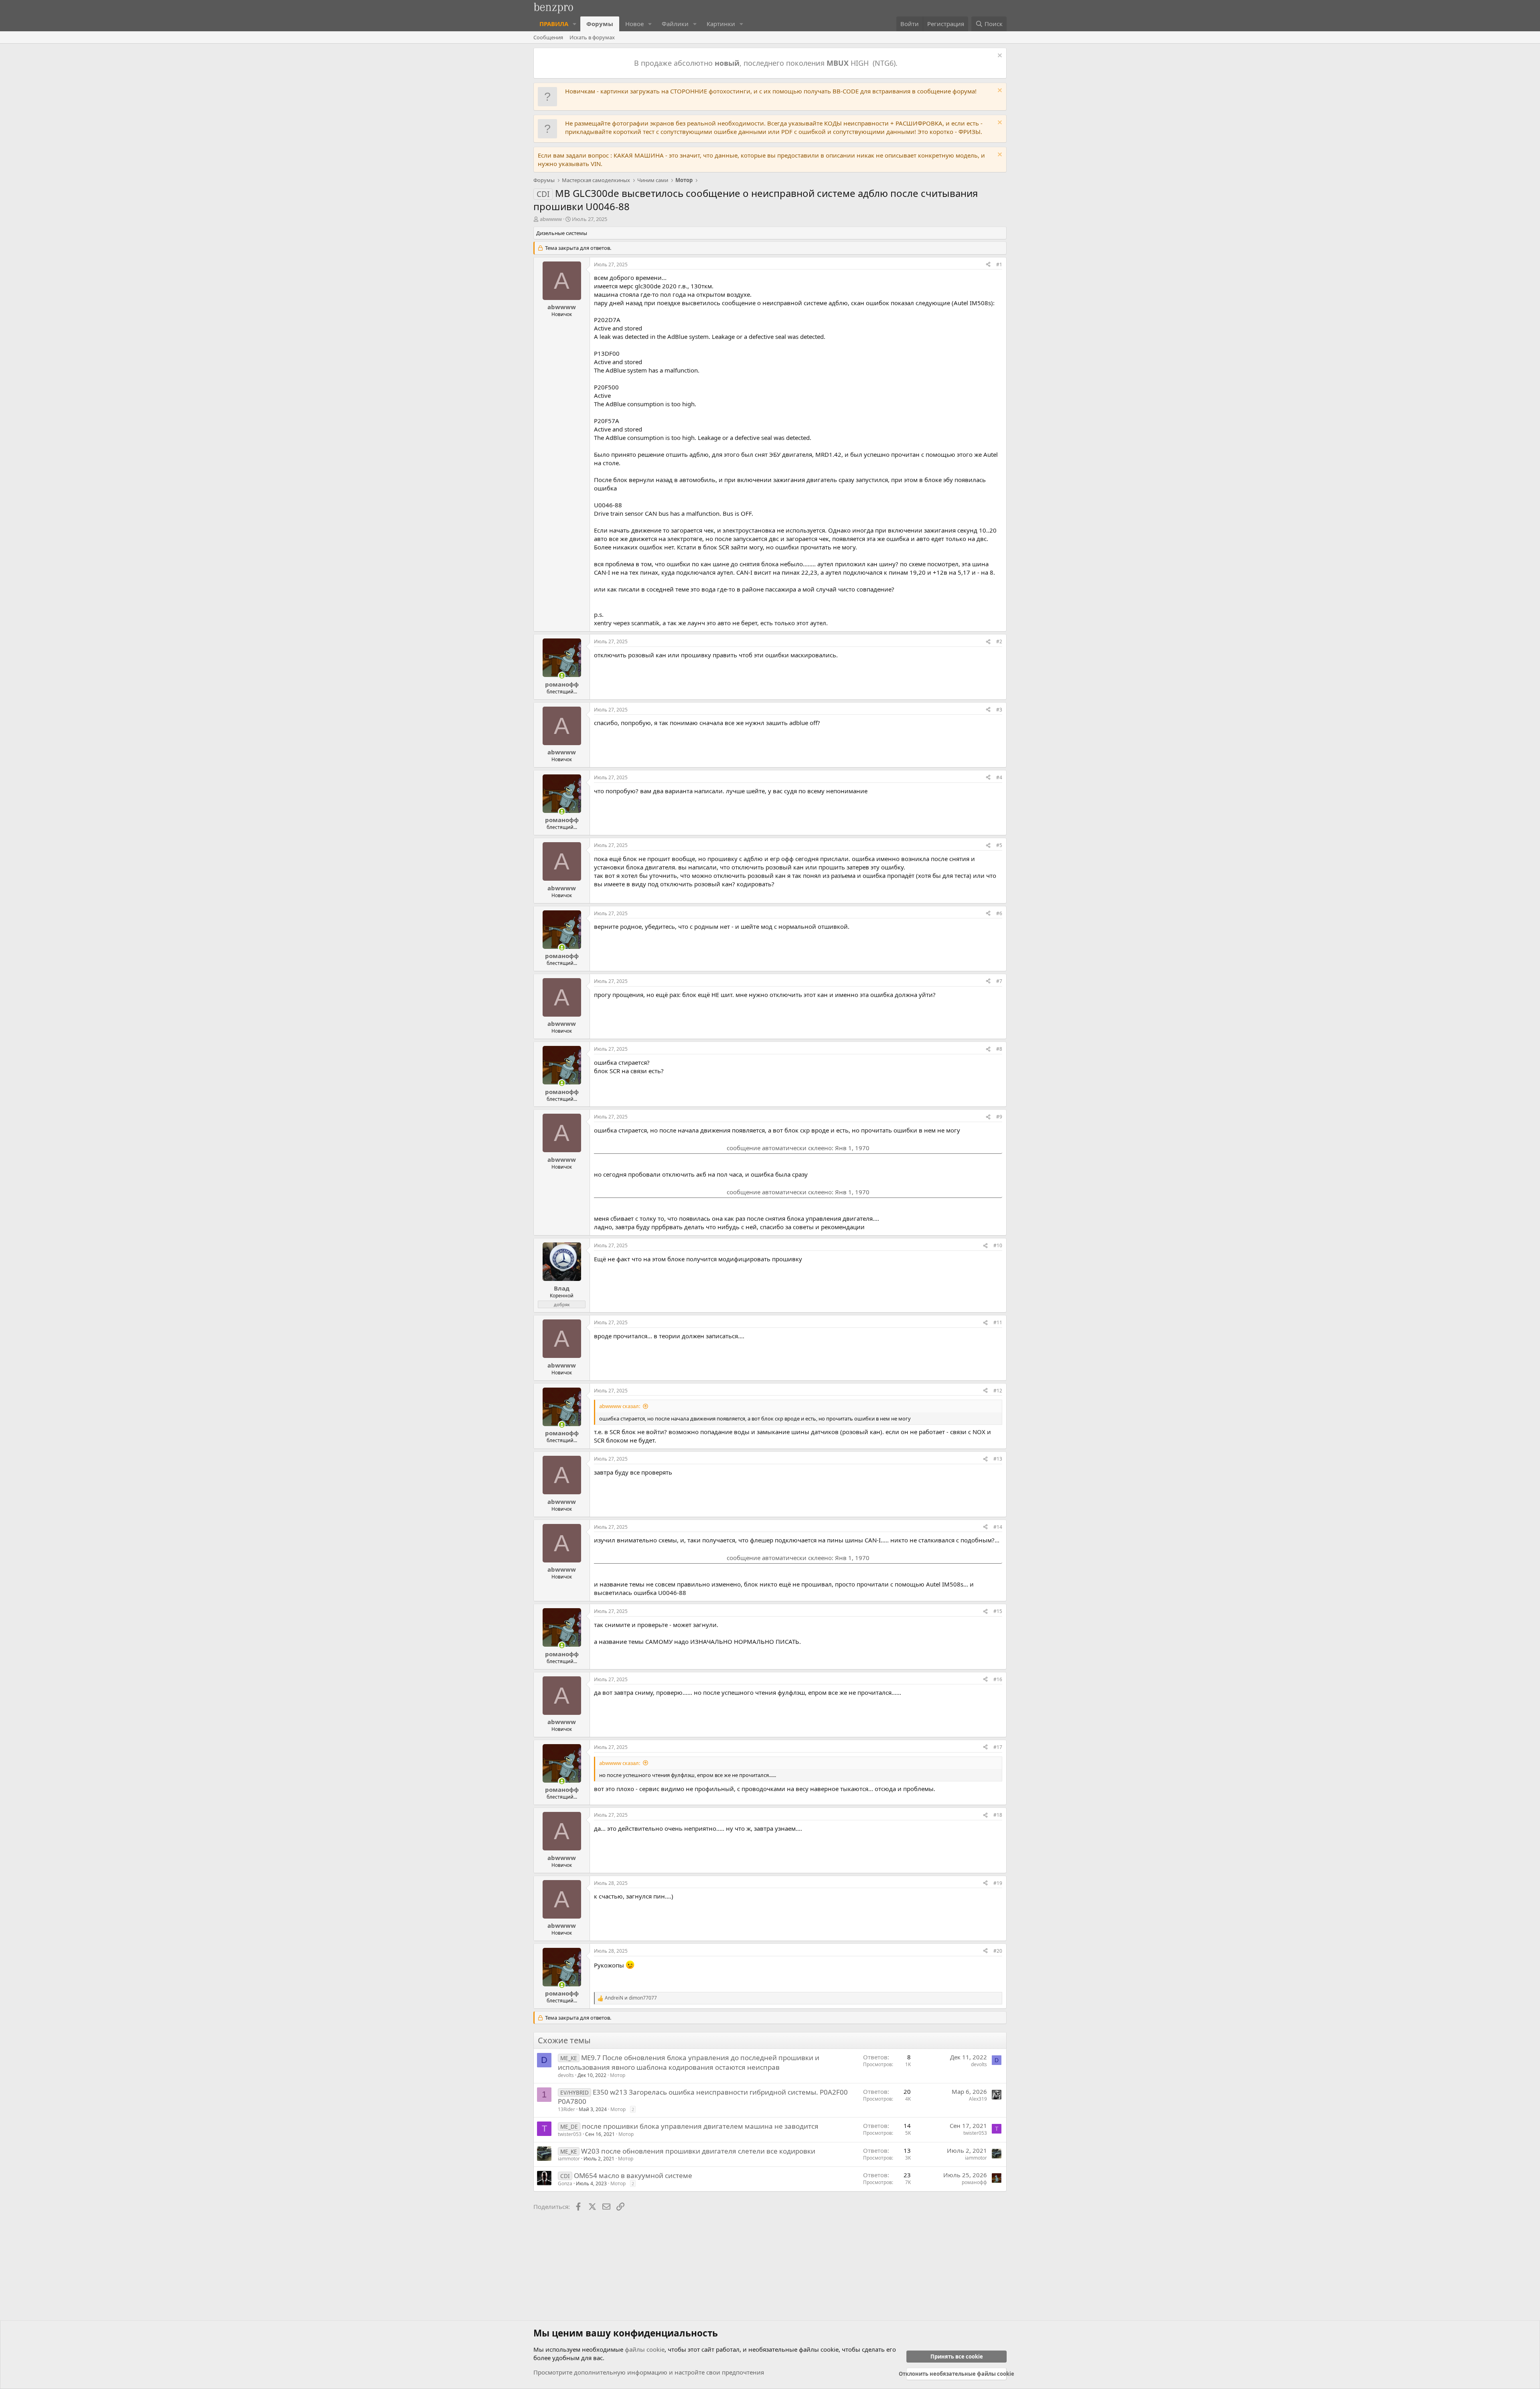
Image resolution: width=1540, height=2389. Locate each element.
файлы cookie (645, 2349)
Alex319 (978, 2099)
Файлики (675, 24)
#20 (998, 1951)
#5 (999, 845)
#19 (998, 1883)
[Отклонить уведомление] (999, 56)
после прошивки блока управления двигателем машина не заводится (700, 2126)
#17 (998, 1747)
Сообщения (548, 37)
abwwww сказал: (620, 1406)
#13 (998, 1459)
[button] (575, 24)
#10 (998, 1245)
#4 (999, 777)
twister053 (570, 2134)
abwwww (551, 219)
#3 (999, 710)
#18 (998, 1815)
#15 (998, 1611)
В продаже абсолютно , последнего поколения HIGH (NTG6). (767, 63)
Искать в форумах (592, 37)
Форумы (600, 24)
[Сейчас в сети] (562, 676)
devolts (566, 2075)
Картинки (721, 24)
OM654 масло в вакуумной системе (633, 2175)
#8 (999, 1049)
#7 (999, 981)
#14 (998, 1527)
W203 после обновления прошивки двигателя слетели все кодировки (698, 2151)
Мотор (618, 2075)
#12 (998, 1391)
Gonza (565, 2183)
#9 (999, 1117)
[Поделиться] (988, 265)
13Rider (566, 2109)
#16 (998, 1679)
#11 (998, 1322)
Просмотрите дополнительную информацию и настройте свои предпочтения (649, 2372)
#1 (999, 264)
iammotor (569, 2159)
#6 (999, 913)
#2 (999, 641)
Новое (634, 24)
